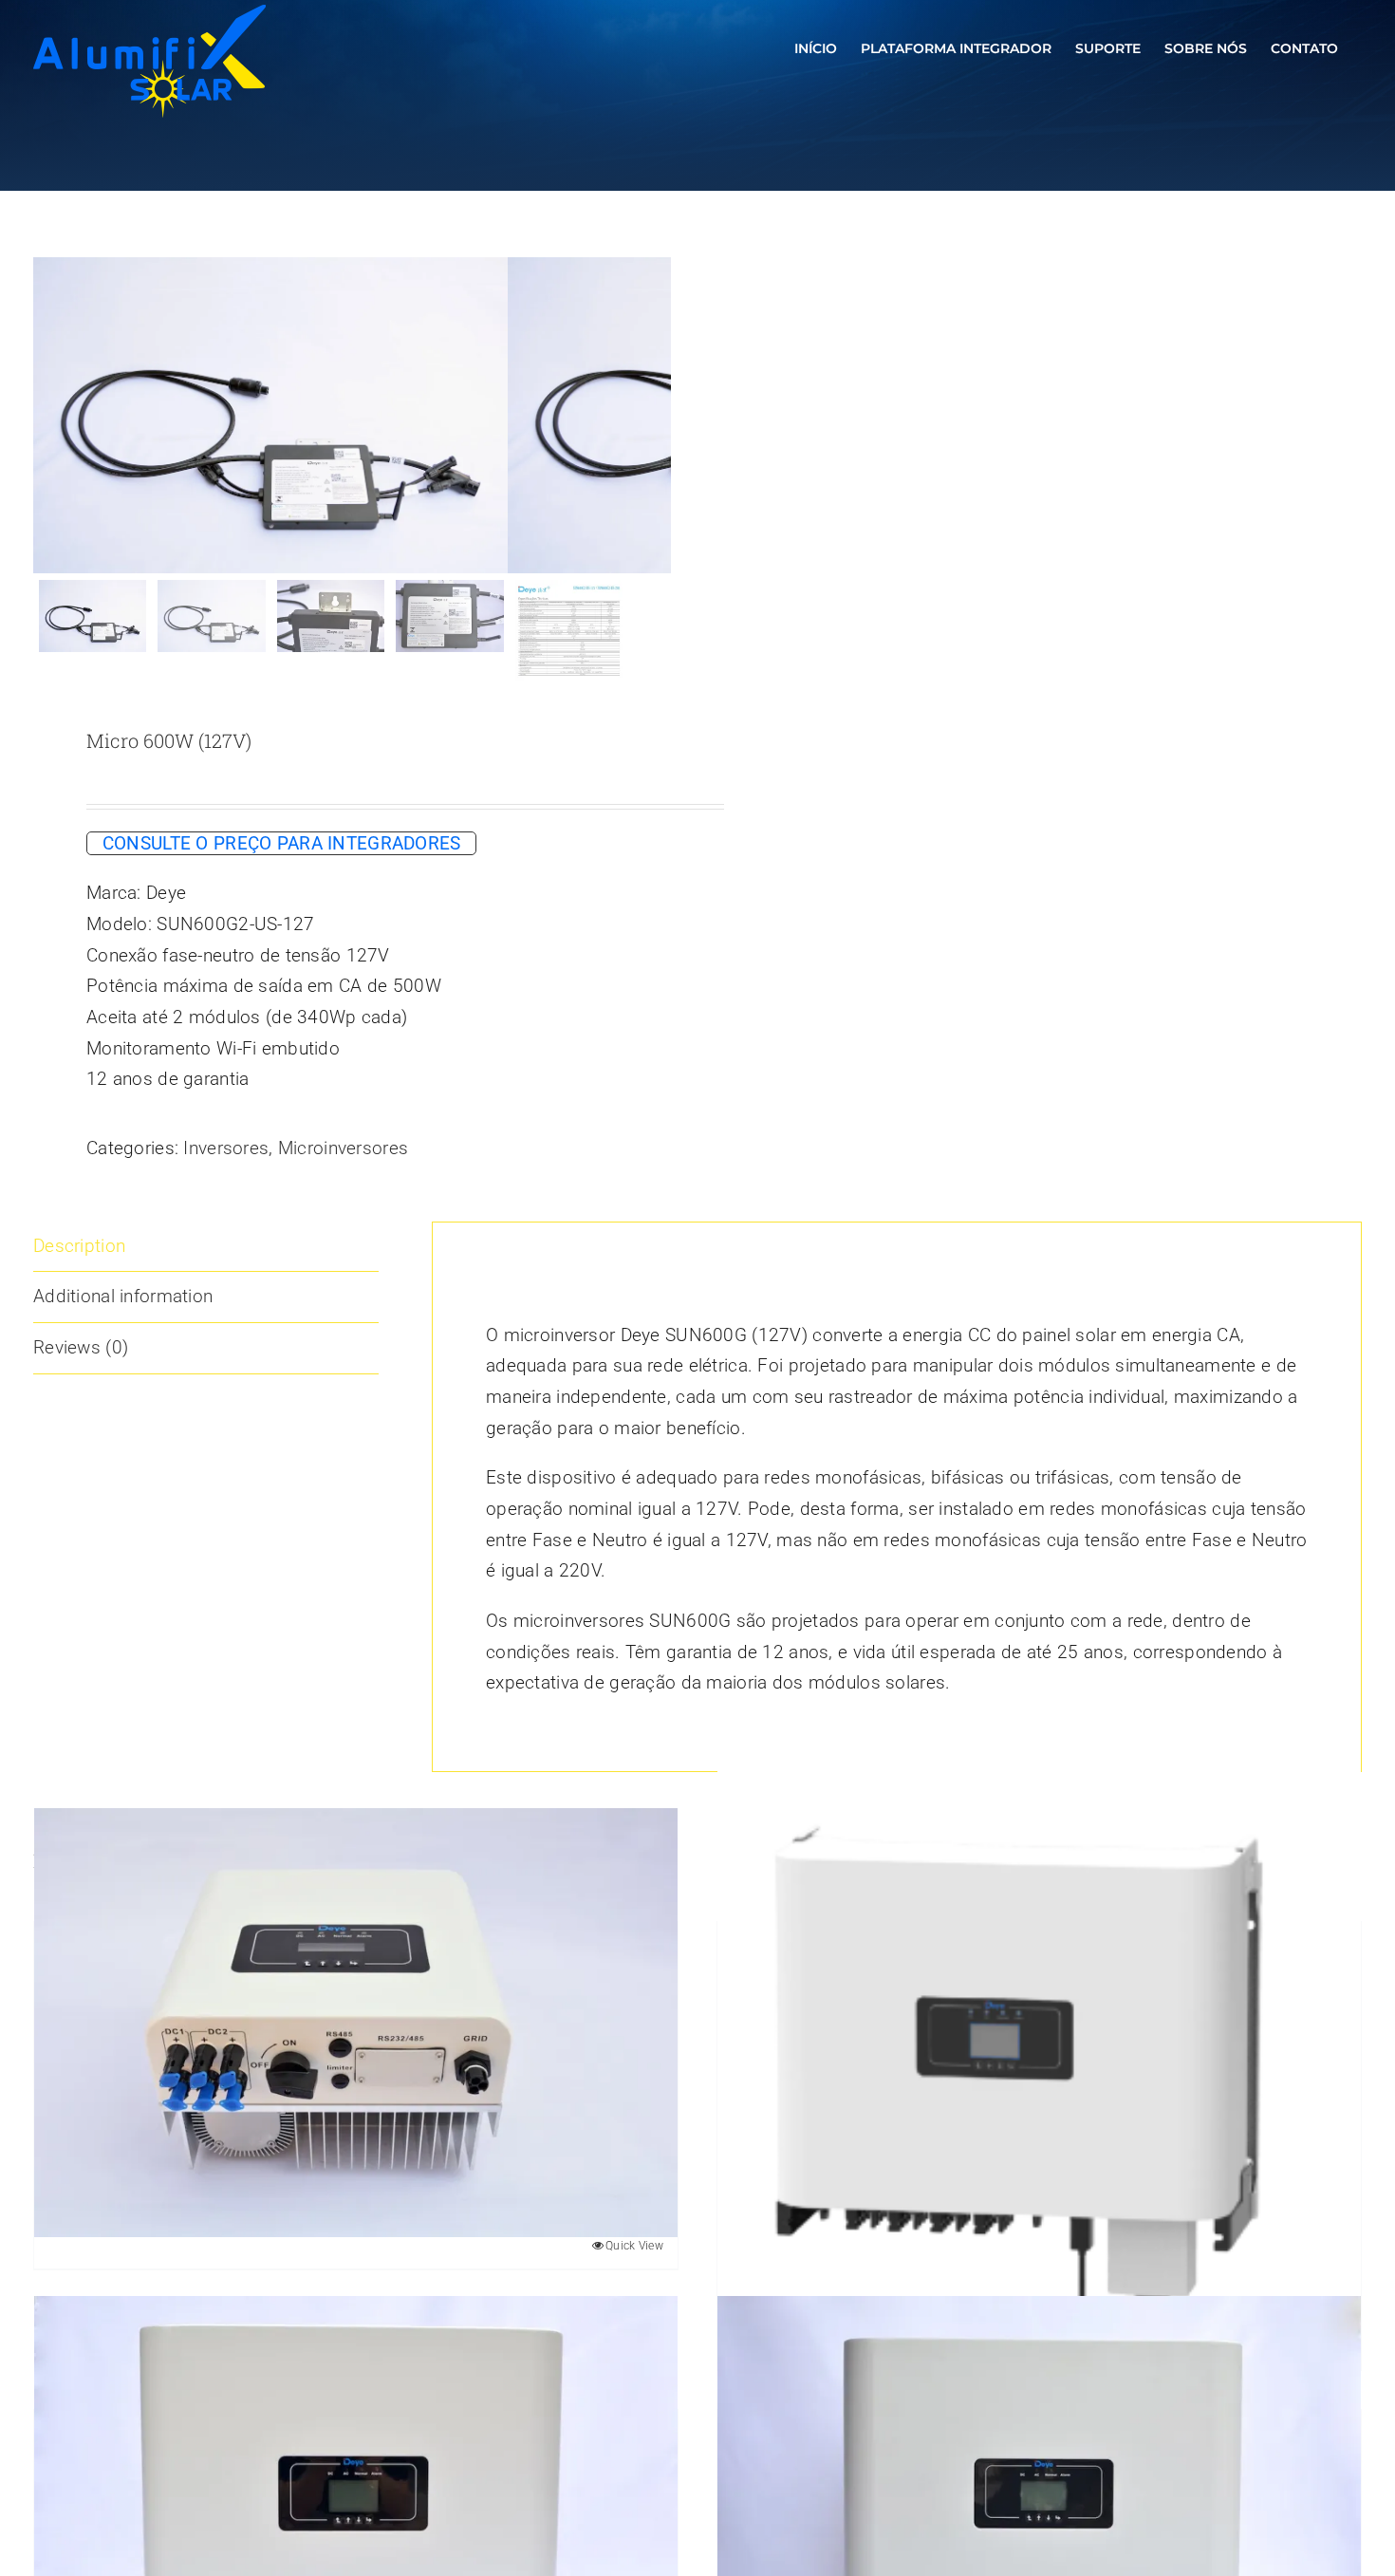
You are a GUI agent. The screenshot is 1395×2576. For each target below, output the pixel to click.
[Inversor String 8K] (356, 2023)
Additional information (123, 1296)
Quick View (634, 2246)
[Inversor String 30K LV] (1039, 2073)
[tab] (206, 1247)
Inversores (226, 1148)
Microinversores (343, 1148)
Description (79, 1246)
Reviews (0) (81, 1347)
